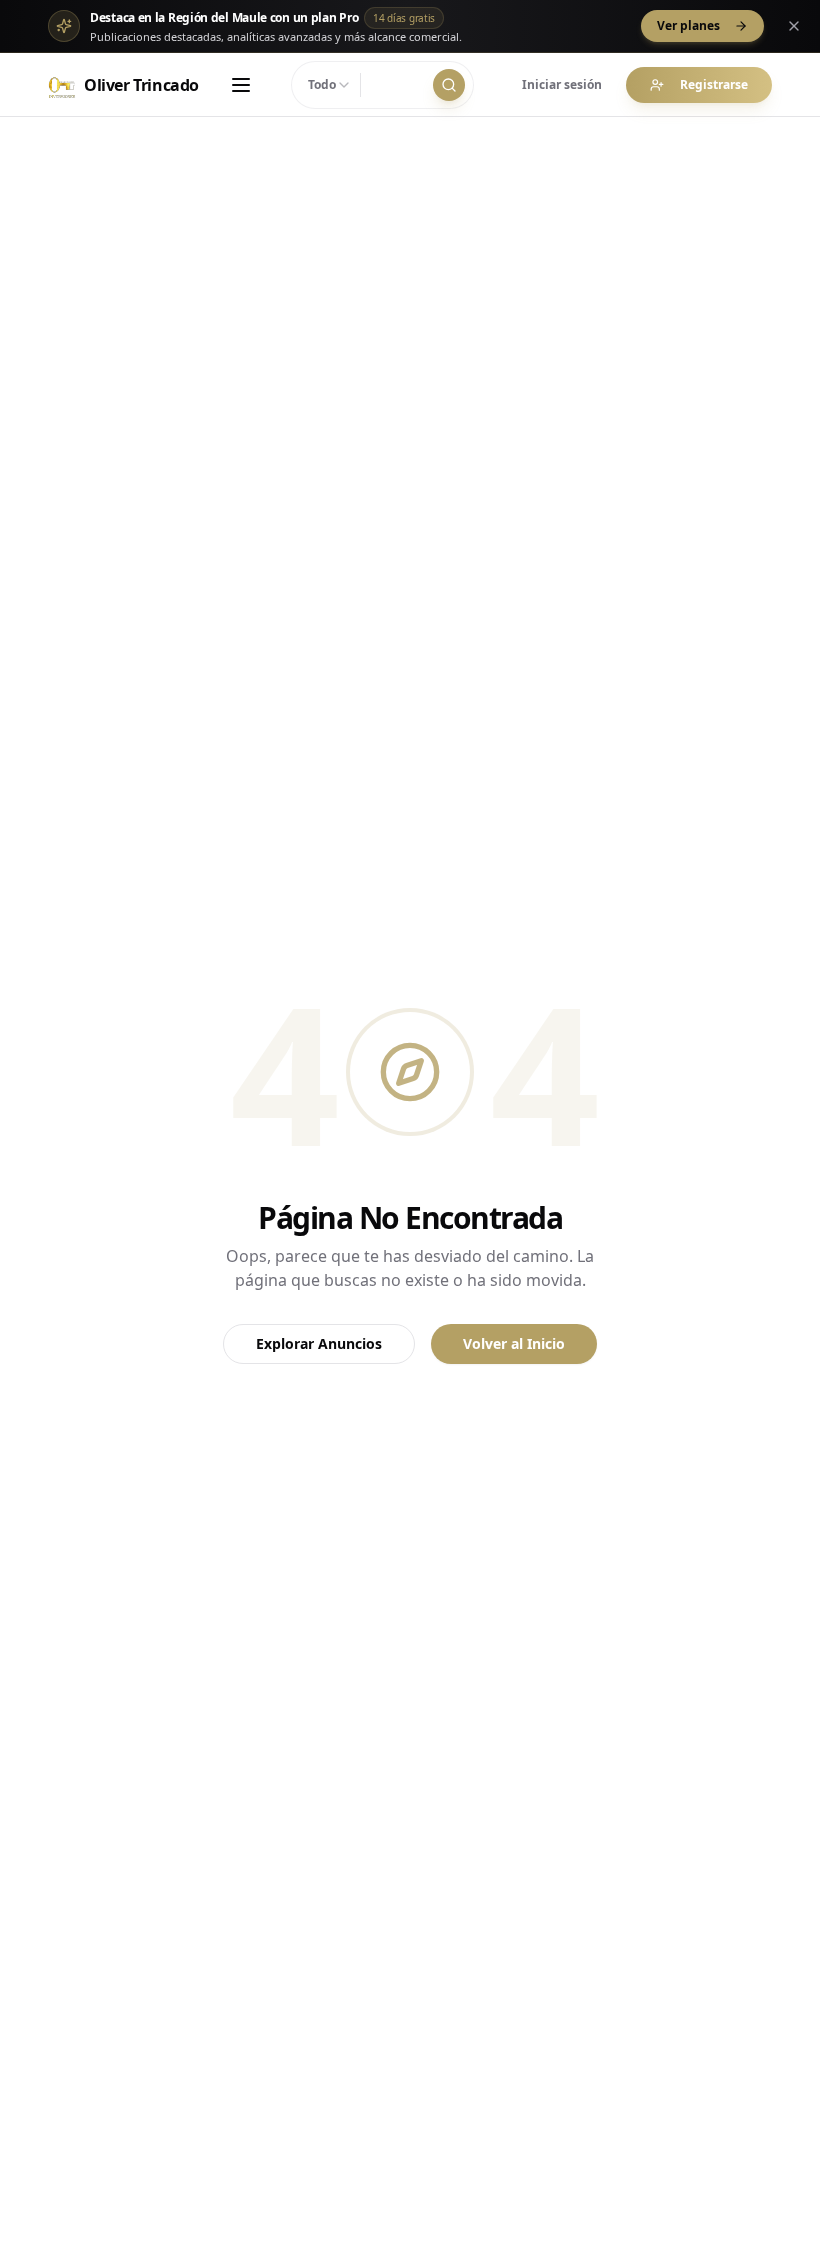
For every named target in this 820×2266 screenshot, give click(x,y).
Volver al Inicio (514, 1343)
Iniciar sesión (562, 84)
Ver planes (688, 25)
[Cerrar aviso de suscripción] (794, 26)
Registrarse (714, 84)
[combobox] (330, 85)
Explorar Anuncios (319, 1343)
